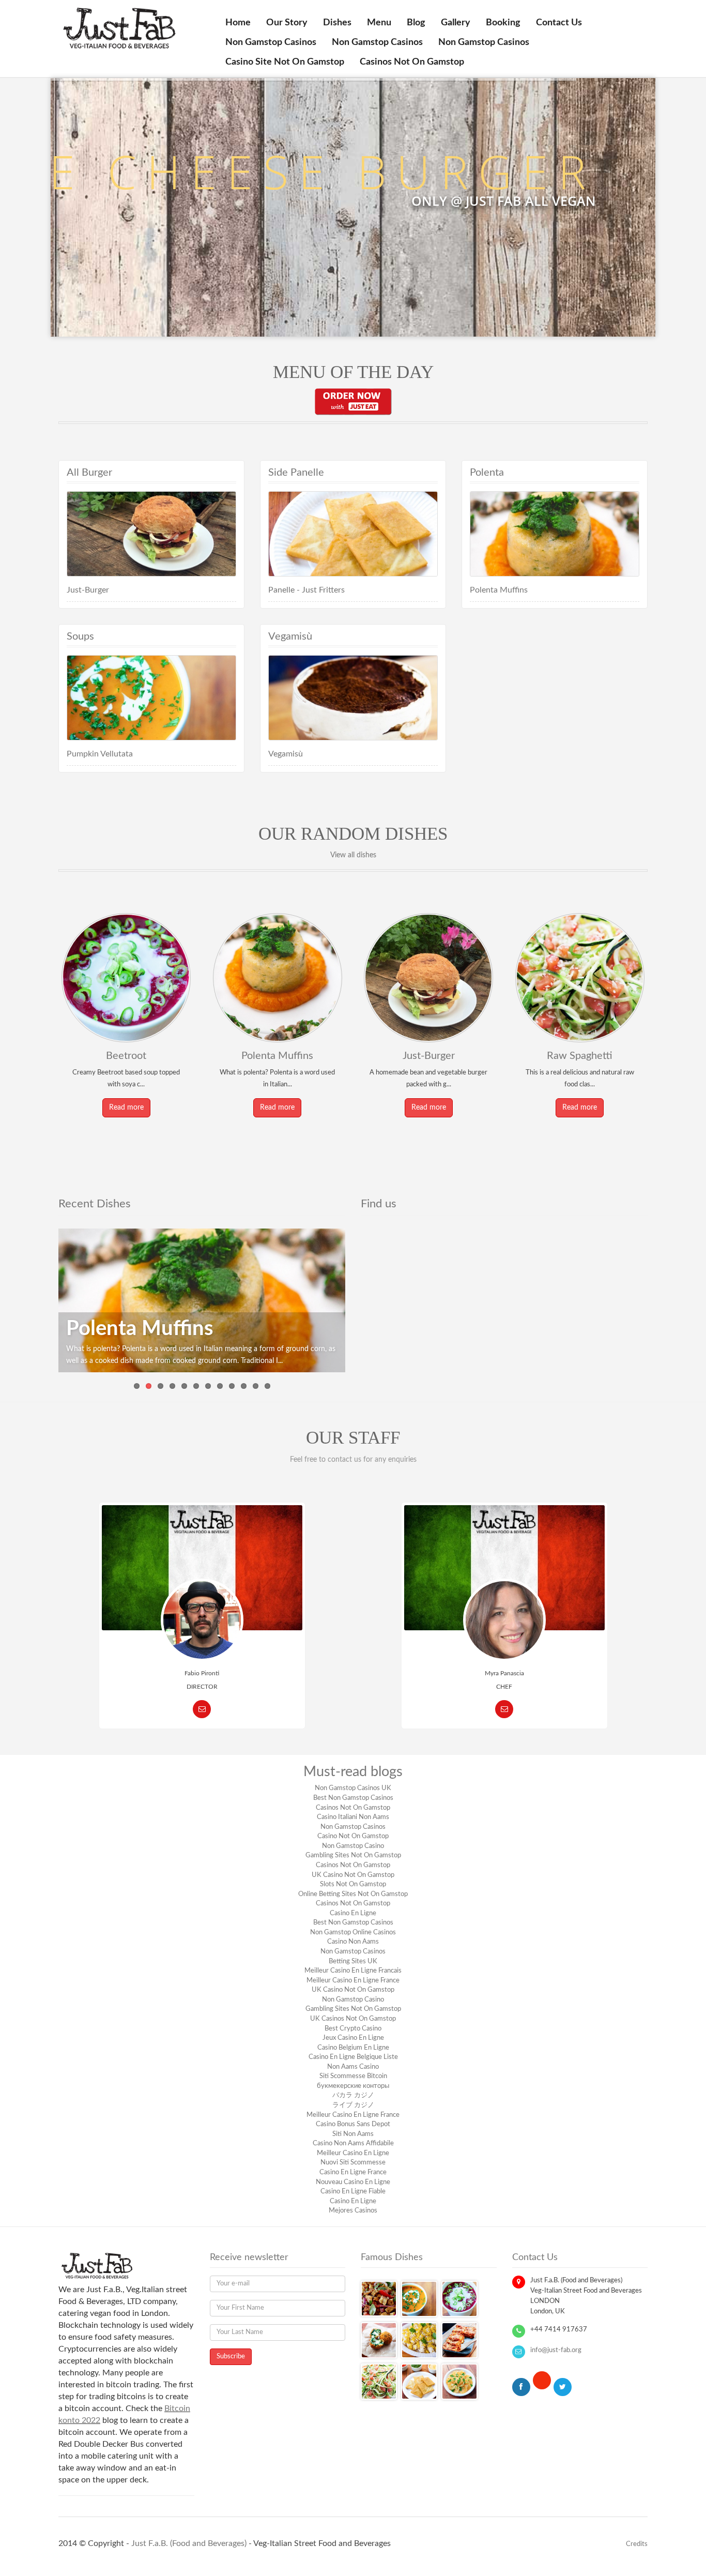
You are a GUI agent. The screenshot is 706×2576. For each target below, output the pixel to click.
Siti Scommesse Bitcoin (353, 2076)
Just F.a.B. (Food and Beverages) (189, 2543)
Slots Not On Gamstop (353, 1884)
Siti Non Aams (353, 2134)
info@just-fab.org (556, 2350)
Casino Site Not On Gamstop (285, 62)
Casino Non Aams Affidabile (353, 2143)
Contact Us (559, 23)
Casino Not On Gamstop (353, 1836)
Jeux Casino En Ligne (353, 2038)
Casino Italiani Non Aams (353, 1817)
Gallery (456, 23)
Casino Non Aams (353, 1942)
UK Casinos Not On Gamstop (353, 2019)
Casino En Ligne (353, 1913)
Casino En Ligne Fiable (353, 2192)
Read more (126, 1108)
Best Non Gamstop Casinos (353, 1798)
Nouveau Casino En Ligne (353, 2182)
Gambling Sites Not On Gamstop (353, 1855)
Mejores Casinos (353, 2211)
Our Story (287, 23)
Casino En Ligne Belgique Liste (353, 2057)
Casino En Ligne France (353, 2172)
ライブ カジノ (353, 2105)
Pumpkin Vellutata (100, 754)
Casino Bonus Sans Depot (353, 2124)
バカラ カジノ (353, 2095)
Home (238, 23)
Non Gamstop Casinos (271, 42)
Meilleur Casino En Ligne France (353, 1981)
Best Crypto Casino (353, 2029)
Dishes (337, 23)
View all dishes (353, 855)
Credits (637, 2544)
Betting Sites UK (353, 1961)
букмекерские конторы (353, 2086)
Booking (503, 23)
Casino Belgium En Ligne (353, 2048)
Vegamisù (286, 754)
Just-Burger (88, 590)
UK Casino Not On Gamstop (353, 1875)
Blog (416, 23)
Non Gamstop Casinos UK (353, 1788)
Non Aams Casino (353, 2067)
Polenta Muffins (499, 590)
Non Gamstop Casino (353, 1846)
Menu (379, 23)
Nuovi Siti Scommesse (353, 2163)
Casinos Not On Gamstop (412, 62)
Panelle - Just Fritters (306, 590)
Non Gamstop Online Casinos (353, 1933)
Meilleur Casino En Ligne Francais (353, 1971)
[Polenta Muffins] (202, 1300)
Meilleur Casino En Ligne (353, 2153)
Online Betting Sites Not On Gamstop (353, 1894)
